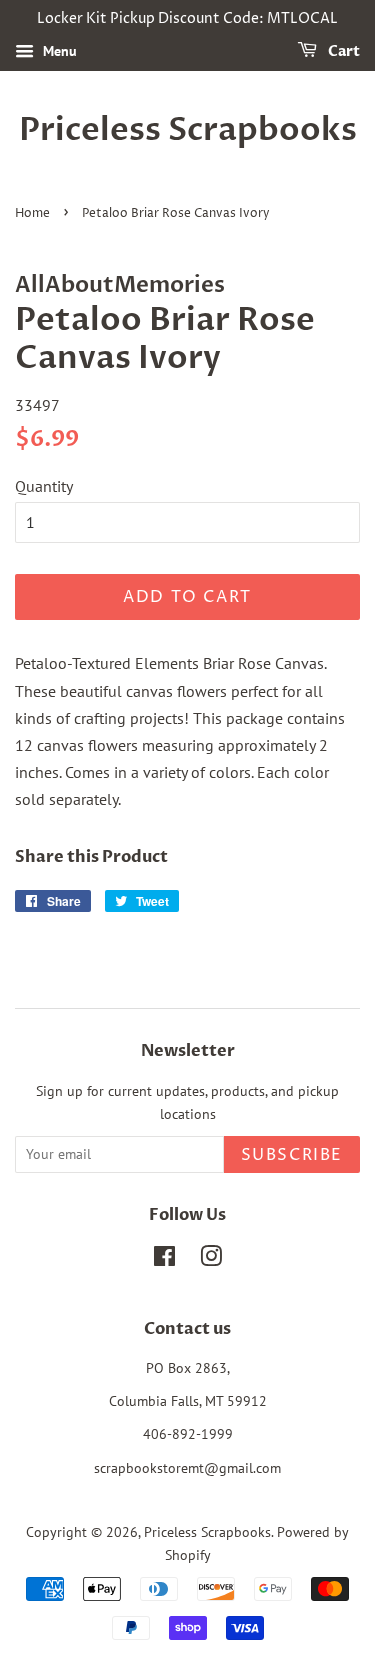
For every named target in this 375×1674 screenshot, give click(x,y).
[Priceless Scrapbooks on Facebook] (164, 1260)
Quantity (44, 486)
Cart (342, 51)
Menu (58, 51)
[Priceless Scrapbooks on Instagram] (211, 1260)
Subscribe (292, 1155)
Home (32, 213)
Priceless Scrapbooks (188, 130)
